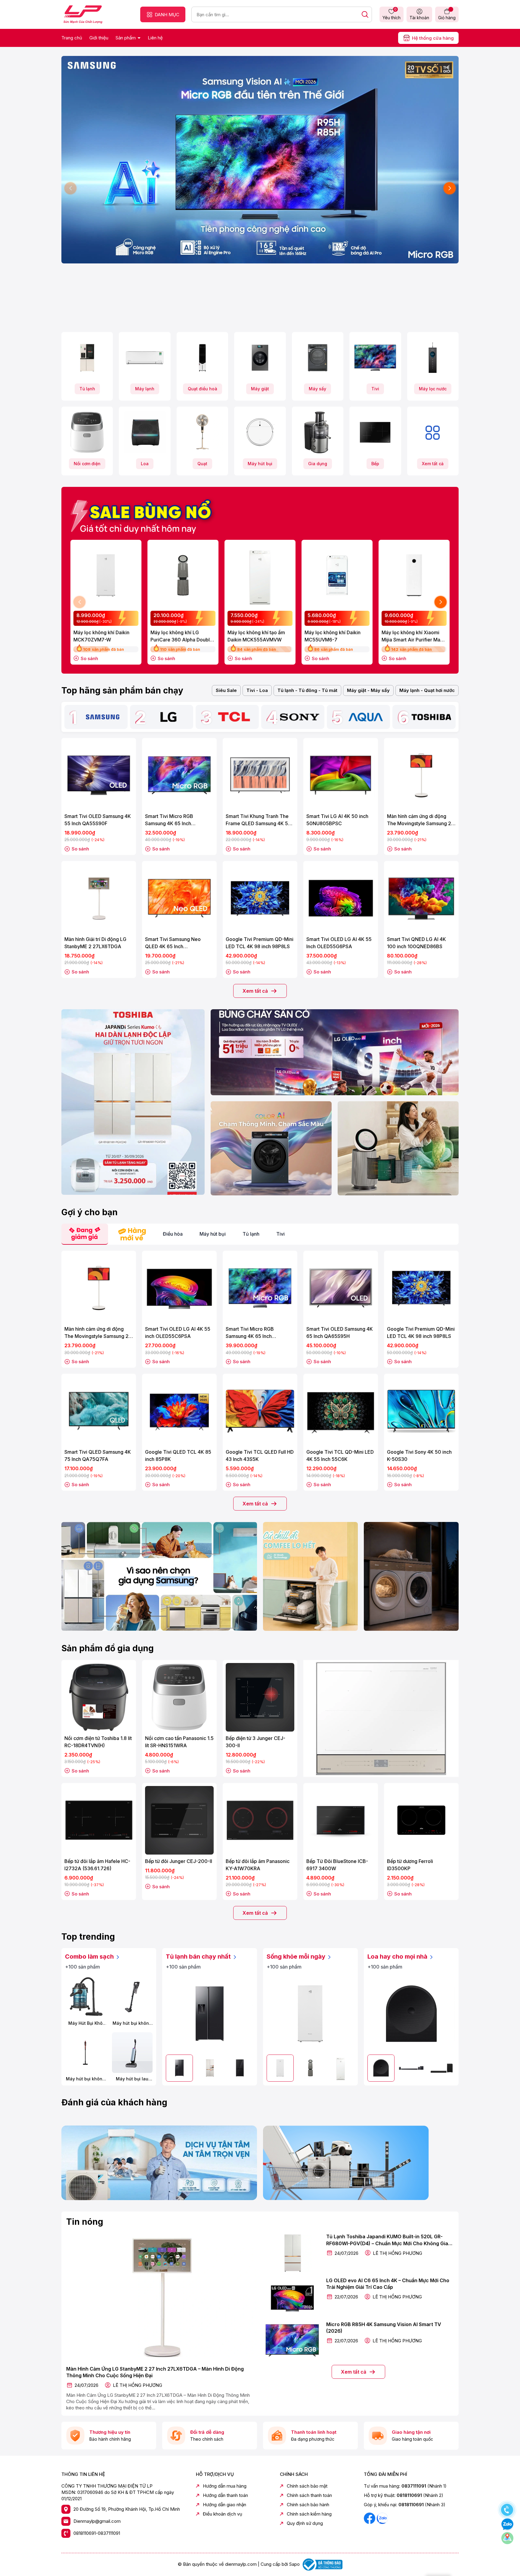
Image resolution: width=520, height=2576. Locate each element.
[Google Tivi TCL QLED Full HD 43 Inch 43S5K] (260, 1411)
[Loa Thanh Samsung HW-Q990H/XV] (411, 2068)
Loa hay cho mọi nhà (398, 1957)
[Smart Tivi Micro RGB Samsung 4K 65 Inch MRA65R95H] (260, 1288)
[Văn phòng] (335, 1052)
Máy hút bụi (260, 464)
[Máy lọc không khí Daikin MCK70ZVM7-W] (106, 575)
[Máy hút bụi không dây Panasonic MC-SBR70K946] (132, 1997)
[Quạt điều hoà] (202, 358)
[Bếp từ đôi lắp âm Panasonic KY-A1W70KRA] (260, 1820)
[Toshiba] (431, 717)
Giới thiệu (99, 38)
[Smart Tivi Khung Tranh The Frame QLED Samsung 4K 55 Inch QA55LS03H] (260, 775)
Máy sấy (317, 389)
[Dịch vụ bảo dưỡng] (159, 2163)
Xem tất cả (433, 464)
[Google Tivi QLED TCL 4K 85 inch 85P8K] (179, 1411)
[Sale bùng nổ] (144, 513)
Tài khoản (419, 18)
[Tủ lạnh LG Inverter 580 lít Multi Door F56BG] (240, 2068)
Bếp (375, 464)
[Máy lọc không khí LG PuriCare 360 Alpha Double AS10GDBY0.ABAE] (183, 575)
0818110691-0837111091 (97, 2533)
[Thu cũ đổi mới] (361, 2163)
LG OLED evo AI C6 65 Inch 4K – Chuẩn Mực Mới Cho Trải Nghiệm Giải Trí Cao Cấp (388, 2284)
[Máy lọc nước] (433, 358)
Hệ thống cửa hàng (433, 38)
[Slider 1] (260, 159)
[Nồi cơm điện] (87, 432)
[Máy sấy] (318, 358)
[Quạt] (202, 432)
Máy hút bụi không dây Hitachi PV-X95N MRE (85, 2079)
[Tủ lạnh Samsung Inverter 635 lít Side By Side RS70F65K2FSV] (210, 2013)
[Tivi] (375, 358)
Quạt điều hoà (203, 389)
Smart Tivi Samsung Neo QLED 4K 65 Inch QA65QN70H (173, 943)
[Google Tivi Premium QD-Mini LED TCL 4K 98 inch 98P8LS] (260, 898)
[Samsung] (103, 717)
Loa (145, 464)
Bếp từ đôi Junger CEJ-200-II (179, 1861)
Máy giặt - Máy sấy (368, 690)
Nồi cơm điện (87, 464)
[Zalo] (382, 2518)
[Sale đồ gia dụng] (381, 1718)
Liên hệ (155, 38)
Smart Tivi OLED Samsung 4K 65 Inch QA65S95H (340, 1333)
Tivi (375, 389)
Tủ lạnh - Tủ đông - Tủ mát (307, 690)
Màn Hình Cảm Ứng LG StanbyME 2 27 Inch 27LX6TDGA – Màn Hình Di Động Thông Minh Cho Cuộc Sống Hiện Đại (155, 2372)
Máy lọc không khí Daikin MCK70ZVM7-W (101, 636)
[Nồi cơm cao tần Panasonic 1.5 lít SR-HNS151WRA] (179, 1697)
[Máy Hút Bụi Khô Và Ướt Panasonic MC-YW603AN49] (85, 1997)
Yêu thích (392, 14)
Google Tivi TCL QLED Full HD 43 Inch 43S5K (260, 1456)
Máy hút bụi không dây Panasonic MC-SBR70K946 (132, 2023)
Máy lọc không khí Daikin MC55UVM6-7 (333, 636)
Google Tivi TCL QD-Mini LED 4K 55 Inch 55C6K (340, 1456)
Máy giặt (260, 389)
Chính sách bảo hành (308, 2505)
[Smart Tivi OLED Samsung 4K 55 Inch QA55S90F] (99, 775)
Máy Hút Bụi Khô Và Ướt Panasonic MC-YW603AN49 (85, 2023)
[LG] (168, 717)
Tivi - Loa (257, 690)
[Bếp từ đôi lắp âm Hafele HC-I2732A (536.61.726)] (99, 1820)
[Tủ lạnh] (87, 358)
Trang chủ (72, 38)
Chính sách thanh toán (309, 2495)
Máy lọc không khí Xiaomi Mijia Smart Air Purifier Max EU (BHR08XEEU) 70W (412, 636)
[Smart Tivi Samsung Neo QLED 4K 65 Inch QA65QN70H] (179, 898)
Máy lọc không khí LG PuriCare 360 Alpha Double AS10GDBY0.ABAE (182, 636)
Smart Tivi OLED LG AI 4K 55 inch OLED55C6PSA (178, 1333)
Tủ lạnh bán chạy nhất (199, 1957)
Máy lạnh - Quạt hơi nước (427, 690)
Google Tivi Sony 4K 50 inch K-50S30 (419, 1456)
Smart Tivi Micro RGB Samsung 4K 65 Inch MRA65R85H (169, 820)
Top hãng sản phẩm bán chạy (122, 690)
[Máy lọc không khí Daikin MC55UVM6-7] (337, 575)
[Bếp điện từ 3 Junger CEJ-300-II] (260, 1697)
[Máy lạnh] (145, 358)
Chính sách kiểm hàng (309, 2514)
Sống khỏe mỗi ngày (297, 1957)
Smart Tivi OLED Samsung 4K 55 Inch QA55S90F (98, 820)
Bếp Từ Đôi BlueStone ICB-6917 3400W (337, 1865)
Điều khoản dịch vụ (223, 2514)
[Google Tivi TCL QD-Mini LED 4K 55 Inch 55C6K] (341, 1411)
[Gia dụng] (318, 432)
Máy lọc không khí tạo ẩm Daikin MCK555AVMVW (256, 636)
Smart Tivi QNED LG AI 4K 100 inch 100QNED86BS (416, 943)
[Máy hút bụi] (260, 432)
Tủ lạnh (87, 389)
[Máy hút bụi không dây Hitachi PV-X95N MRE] (85, 2053)
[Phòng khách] (271, 1148)
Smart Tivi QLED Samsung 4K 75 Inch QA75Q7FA (98, 1456)
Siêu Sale (226, 690)
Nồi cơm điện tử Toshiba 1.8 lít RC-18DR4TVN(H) (98, 1742)
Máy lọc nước (433, 389)
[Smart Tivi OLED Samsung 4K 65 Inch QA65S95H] (341, 1288)
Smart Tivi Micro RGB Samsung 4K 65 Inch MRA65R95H (250, 1333)
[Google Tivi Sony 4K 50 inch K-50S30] (421, 1411)
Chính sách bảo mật (307, 2486)
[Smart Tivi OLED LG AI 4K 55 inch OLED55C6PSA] (179, 1288)
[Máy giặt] (260, 358)
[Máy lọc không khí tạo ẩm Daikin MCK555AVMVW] (260, 575)
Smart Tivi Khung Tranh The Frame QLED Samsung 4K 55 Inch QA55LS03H (258, 820)
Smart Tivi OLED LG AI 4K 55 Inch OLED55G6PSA (339, 943)
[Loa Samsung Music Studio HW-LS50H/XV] (411, 2013)
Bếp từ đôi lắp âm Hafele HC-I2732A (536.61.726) (97, 1865)
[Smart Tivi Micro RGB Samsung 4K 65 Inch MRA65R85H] (179, 775)
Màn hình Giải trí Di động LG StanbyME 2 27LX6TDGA (95, 943)
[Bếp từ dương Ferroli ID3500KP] (421, 1820)
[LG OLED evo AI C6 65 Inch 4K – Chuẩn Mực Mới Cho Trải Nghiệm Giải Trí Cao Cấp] (292, 2297)
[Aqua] (365, 717)
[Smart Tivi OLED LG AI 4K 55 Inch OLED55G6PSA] (341, 898)
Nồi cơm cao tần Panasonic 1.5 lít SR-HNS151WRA (179, 1742)
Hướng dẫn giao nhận (224, 2505)
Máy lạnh (145, 389)
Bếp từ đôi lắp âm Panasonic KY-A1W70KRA (258, 1865)
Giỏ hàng (447, 18)
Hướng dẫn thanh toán (225, 2495)
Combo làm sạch (90, 1957)
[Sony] (300, 717)
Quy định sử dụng (305, 2523)
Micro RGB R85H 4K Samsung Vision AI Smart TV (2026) (384, 2328)
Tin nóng (85, 2222)
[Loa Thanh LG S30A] (441, 2068)
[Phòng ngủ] (398, 1148)
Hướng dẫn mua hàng (225, 2486)
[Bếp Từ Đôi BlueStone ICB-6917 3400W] (341, 1820)
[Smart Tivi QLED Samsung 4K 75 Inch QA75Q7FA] (99, 1411)
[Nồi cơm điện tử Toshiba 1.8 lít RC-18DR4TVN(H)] (99, 1697)
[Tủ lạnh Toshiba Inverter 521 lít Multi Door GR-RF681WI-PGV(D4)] (209, 2068)
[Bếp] (375, 432)
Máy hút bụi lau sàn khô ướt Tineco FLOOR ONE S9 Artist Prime (132, 2079)
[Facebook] (370, 2518)
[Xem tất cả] (433, 432)
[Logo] (83, 14)
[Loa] (145, 432)
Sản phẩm (126, 38)
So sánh (89, 658)
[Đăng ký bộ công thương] (322, 2564)
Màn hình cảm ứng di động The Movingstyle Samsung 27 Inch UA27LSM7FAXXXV (421, 820)
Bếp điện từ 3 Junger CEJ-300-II (255, 1742)
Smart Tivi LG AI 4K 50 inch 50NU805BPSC (337, 820)
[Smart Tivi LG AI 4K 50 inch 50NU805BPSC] (341, 775)
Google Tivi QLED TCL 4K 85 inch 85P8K (178, 1456)
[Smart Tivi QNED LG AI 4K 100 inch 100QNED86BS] (421, 898)
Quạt (202, 464)
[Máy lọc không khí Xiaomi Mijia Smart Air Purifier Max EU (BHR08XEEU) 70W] (414, 575)
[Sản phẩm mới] (133, 1102)
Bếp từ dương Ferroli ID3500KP (410, 1865)
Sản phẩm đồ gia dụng (108, 1648)
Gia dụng (318, 464)
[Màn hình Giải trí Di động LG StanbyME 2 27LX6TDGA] (99, 898)
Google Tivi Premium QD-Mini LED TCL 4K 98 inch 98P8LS (260, 943)
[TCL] (234, 717)
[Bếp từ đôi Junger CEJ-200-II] (179, 1820)
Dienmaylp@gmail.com (97, 2521)
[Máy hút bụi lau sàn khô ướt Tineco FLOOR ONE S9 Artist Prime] (132, 2053)
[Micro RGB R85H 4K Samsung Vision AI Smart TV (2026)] (292, 2341)
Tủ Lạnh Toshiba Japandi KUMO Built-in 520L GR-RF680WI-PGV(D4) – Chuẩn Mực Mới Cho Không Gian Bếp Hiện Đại (389, 2240)
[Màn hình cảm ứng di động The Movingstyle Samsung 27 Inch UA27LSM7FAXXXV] (421, 775)
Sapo (294, 2564)
